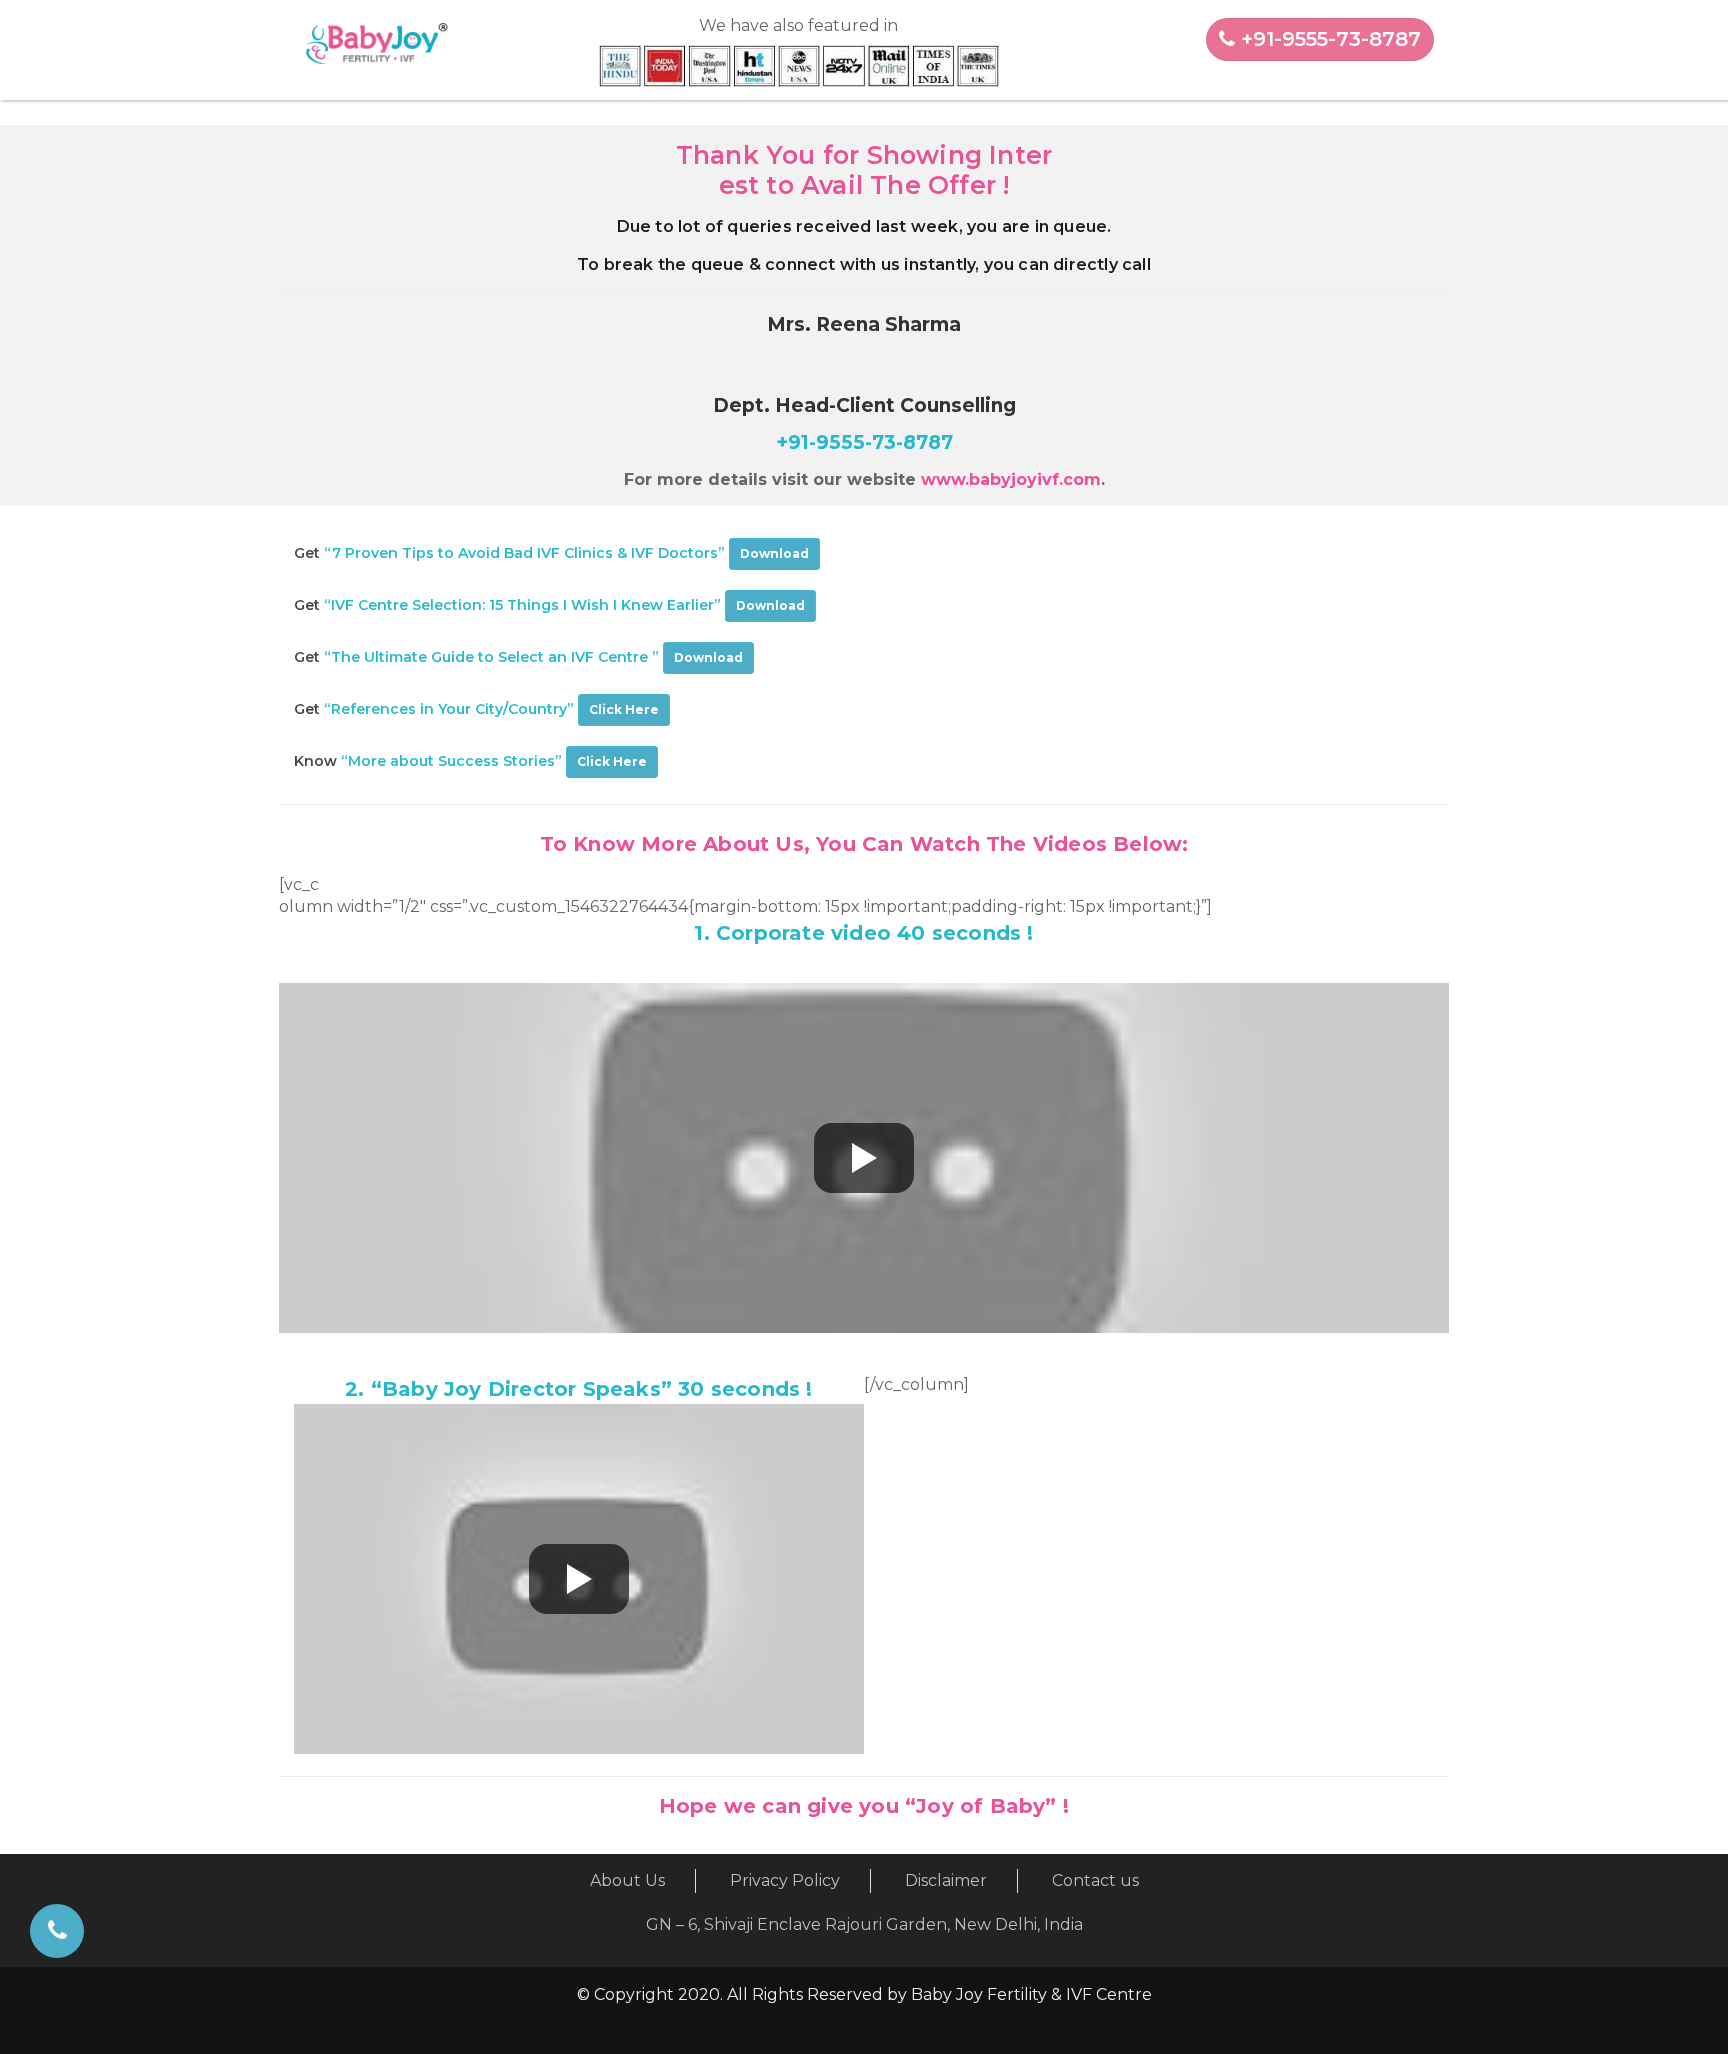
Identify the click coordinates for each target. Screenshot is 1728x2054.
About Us (627, 1880)
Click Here (624, 709)
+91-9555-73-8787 (1328, 39)
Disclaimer (946, 1880)
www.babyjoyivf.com (1011, 479)
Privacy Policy (785, 1880)
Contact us (1095, 1880)
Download (774, 553)
